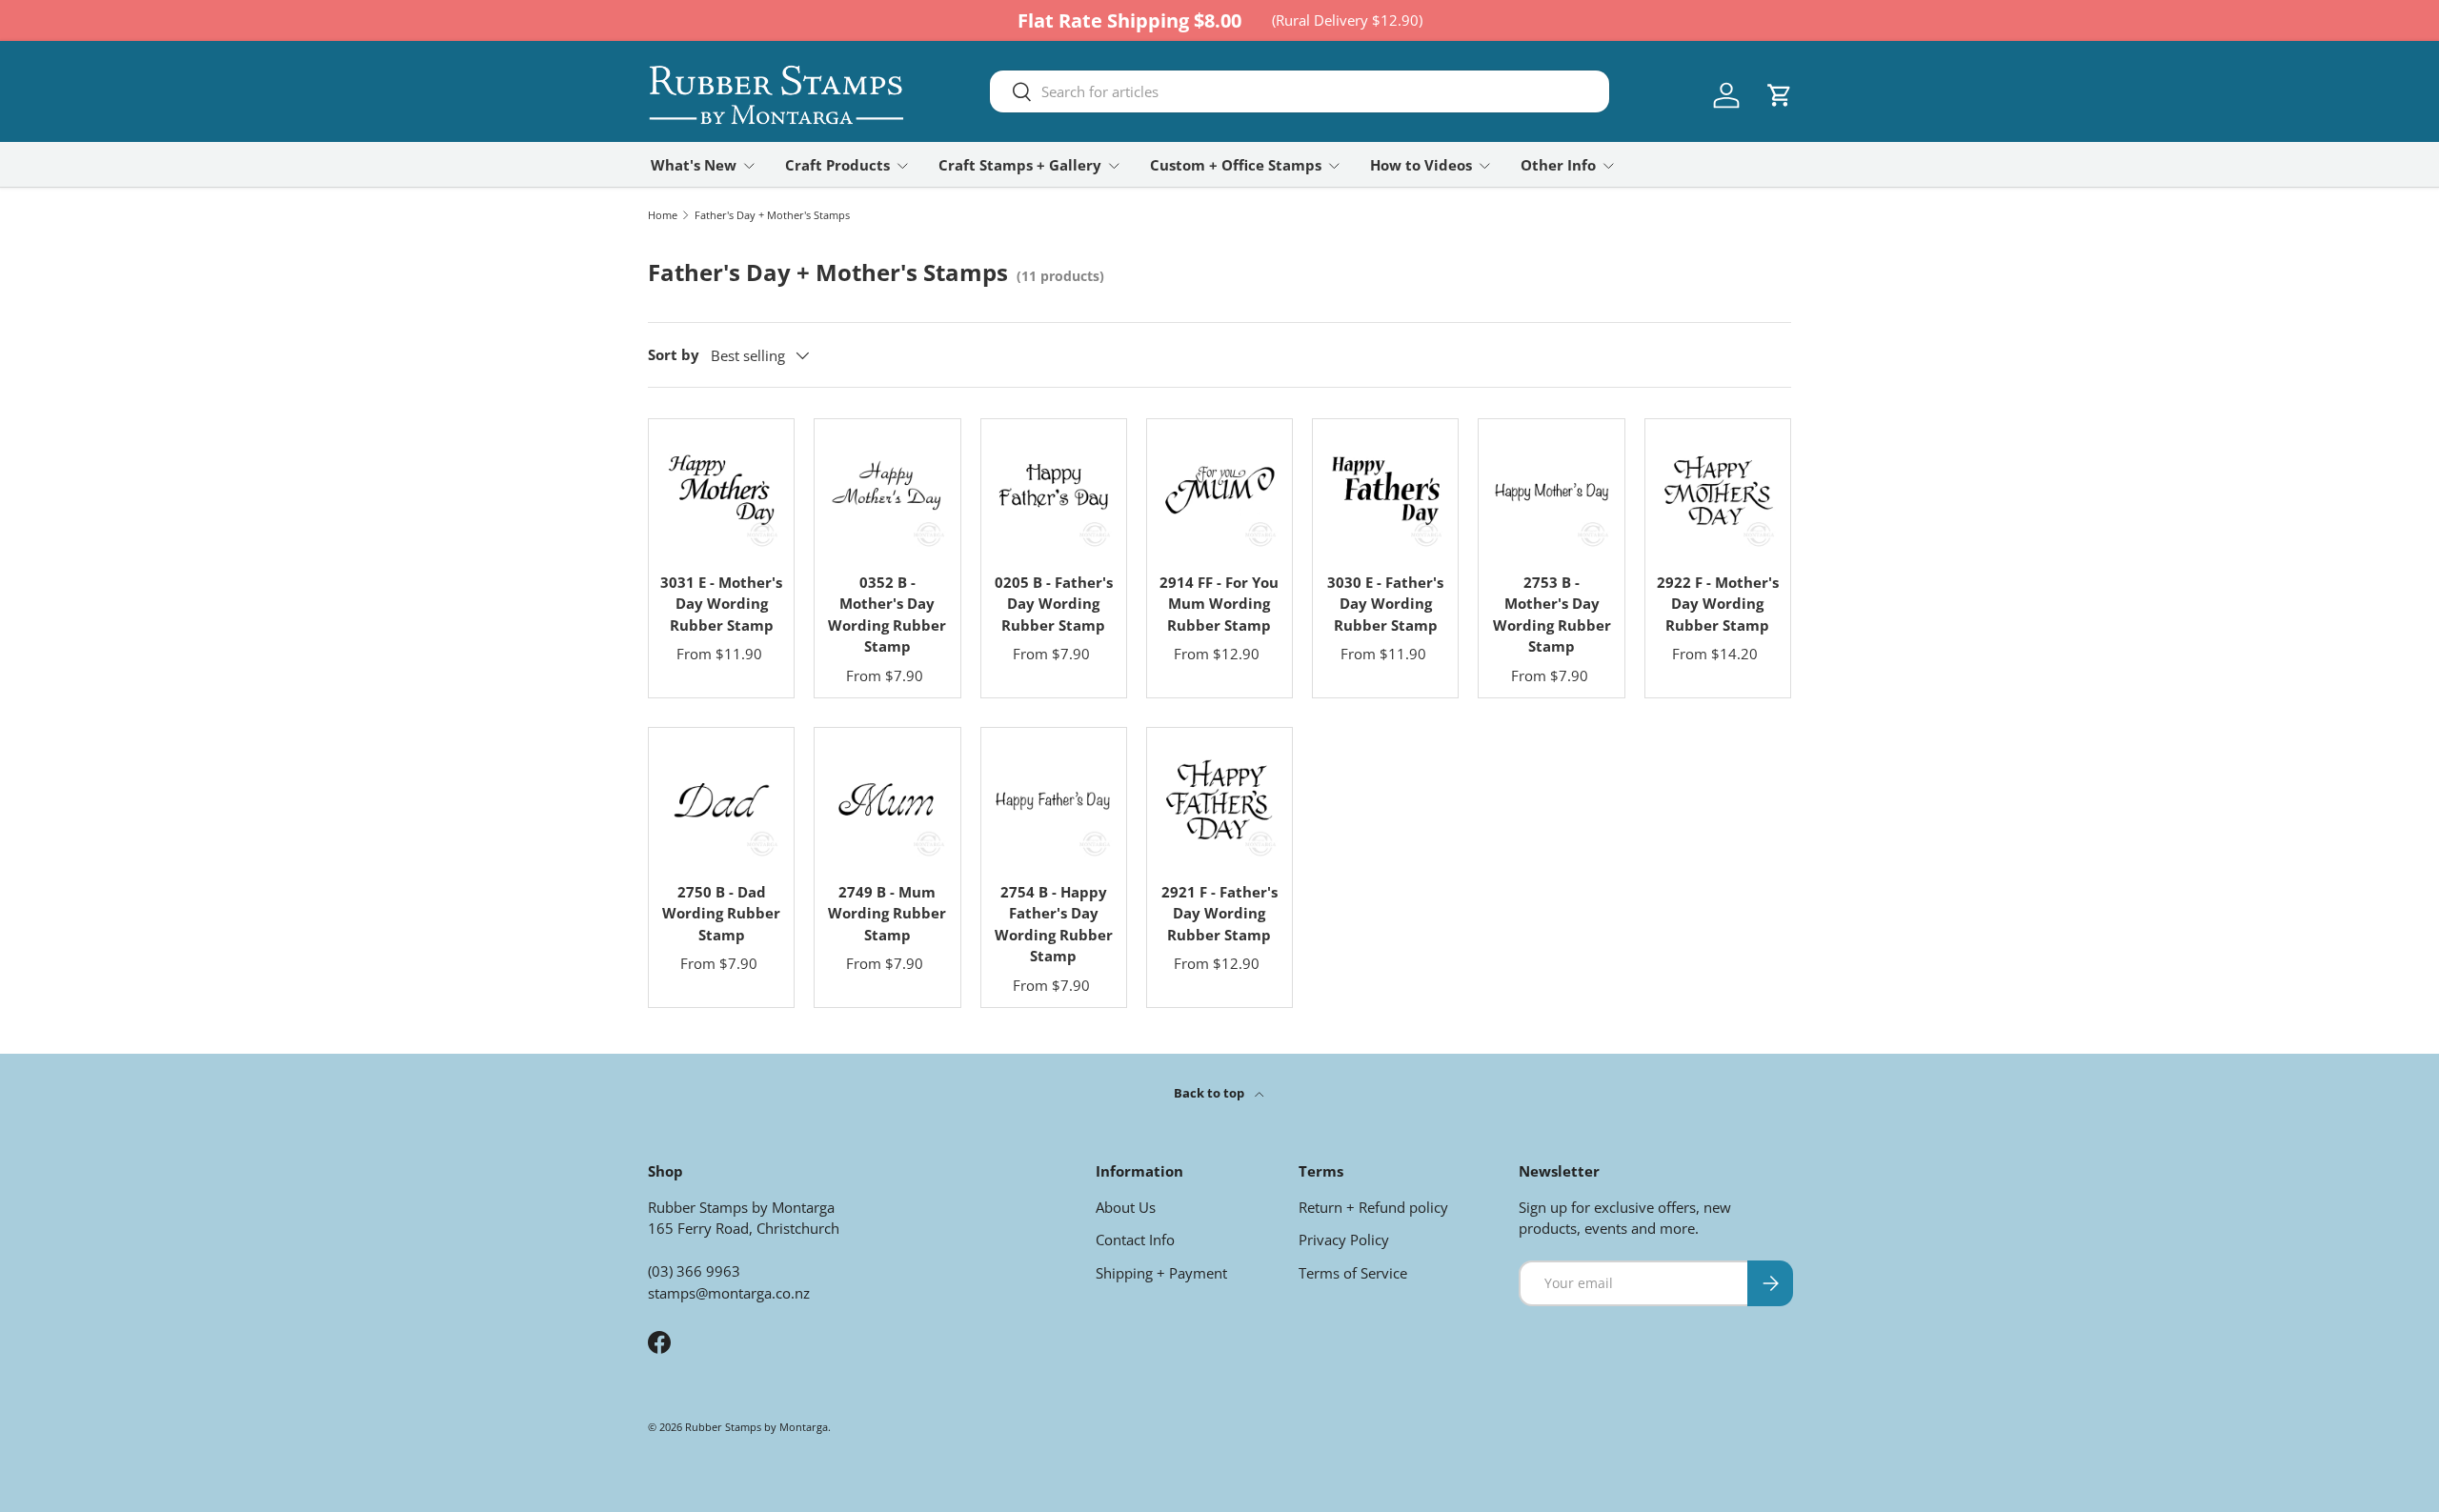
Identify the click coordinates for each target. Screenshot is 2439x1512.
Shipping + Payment (1161, 1273)
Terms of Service (1353, 1273)
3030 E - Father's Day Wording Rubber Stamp (1385, 604)
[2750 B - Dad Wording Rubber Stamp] (721, 800)
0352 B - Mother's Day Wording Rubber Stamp (887, 615)
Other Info (1558, 165)
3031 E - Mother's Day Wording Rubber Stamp (721, 604)
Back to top (1210, 1093)
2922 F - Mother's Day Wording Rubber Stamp (1718, 604)
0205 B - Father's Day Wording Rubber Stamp (1054, 604)
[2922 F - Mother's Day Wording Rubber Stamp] (1718, 492)
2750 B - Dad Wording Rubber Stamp (721, 913)
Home (663, 215)
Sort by (674, 354)
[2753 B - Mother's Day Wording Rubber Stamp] (1551, 492)
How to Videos (1421, 165)
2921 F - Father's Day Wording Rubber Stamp (1219, 913)
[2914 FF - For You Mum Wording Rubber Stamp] (1219, 492)
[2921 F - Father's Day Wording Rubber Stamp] (1219, 800)
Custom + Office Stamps (1236, 165)
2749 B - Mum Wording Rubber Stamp (887, 913)
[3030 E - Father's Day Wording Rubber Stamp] (1385, 492)
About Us (1126, 1207)
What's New (694, 165)
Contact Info (1135, 1240)
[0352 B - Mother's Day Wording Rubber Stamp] (887, 492)
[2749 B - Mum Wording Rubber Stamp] (887, 800)
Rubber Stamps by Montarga (756, 1427)
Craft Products (837, 165)
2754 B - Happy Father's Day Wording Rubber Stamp (1054, 924)
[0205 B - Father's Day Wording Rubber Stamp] (1054, 492)
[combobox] (1300, 91)
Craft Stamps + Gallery (1020, 165)
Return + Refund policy (1373, 1207)
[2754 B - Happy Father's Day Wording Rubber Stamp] (1054, 800)
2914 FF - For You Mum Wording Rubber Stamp (1219, 604)
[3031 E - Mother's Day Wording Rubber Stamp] (721, 492)
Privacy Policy (1344, 1240)
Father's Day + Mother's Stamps (772, 215)
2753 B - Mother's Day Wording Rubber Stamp (1552, 615)
